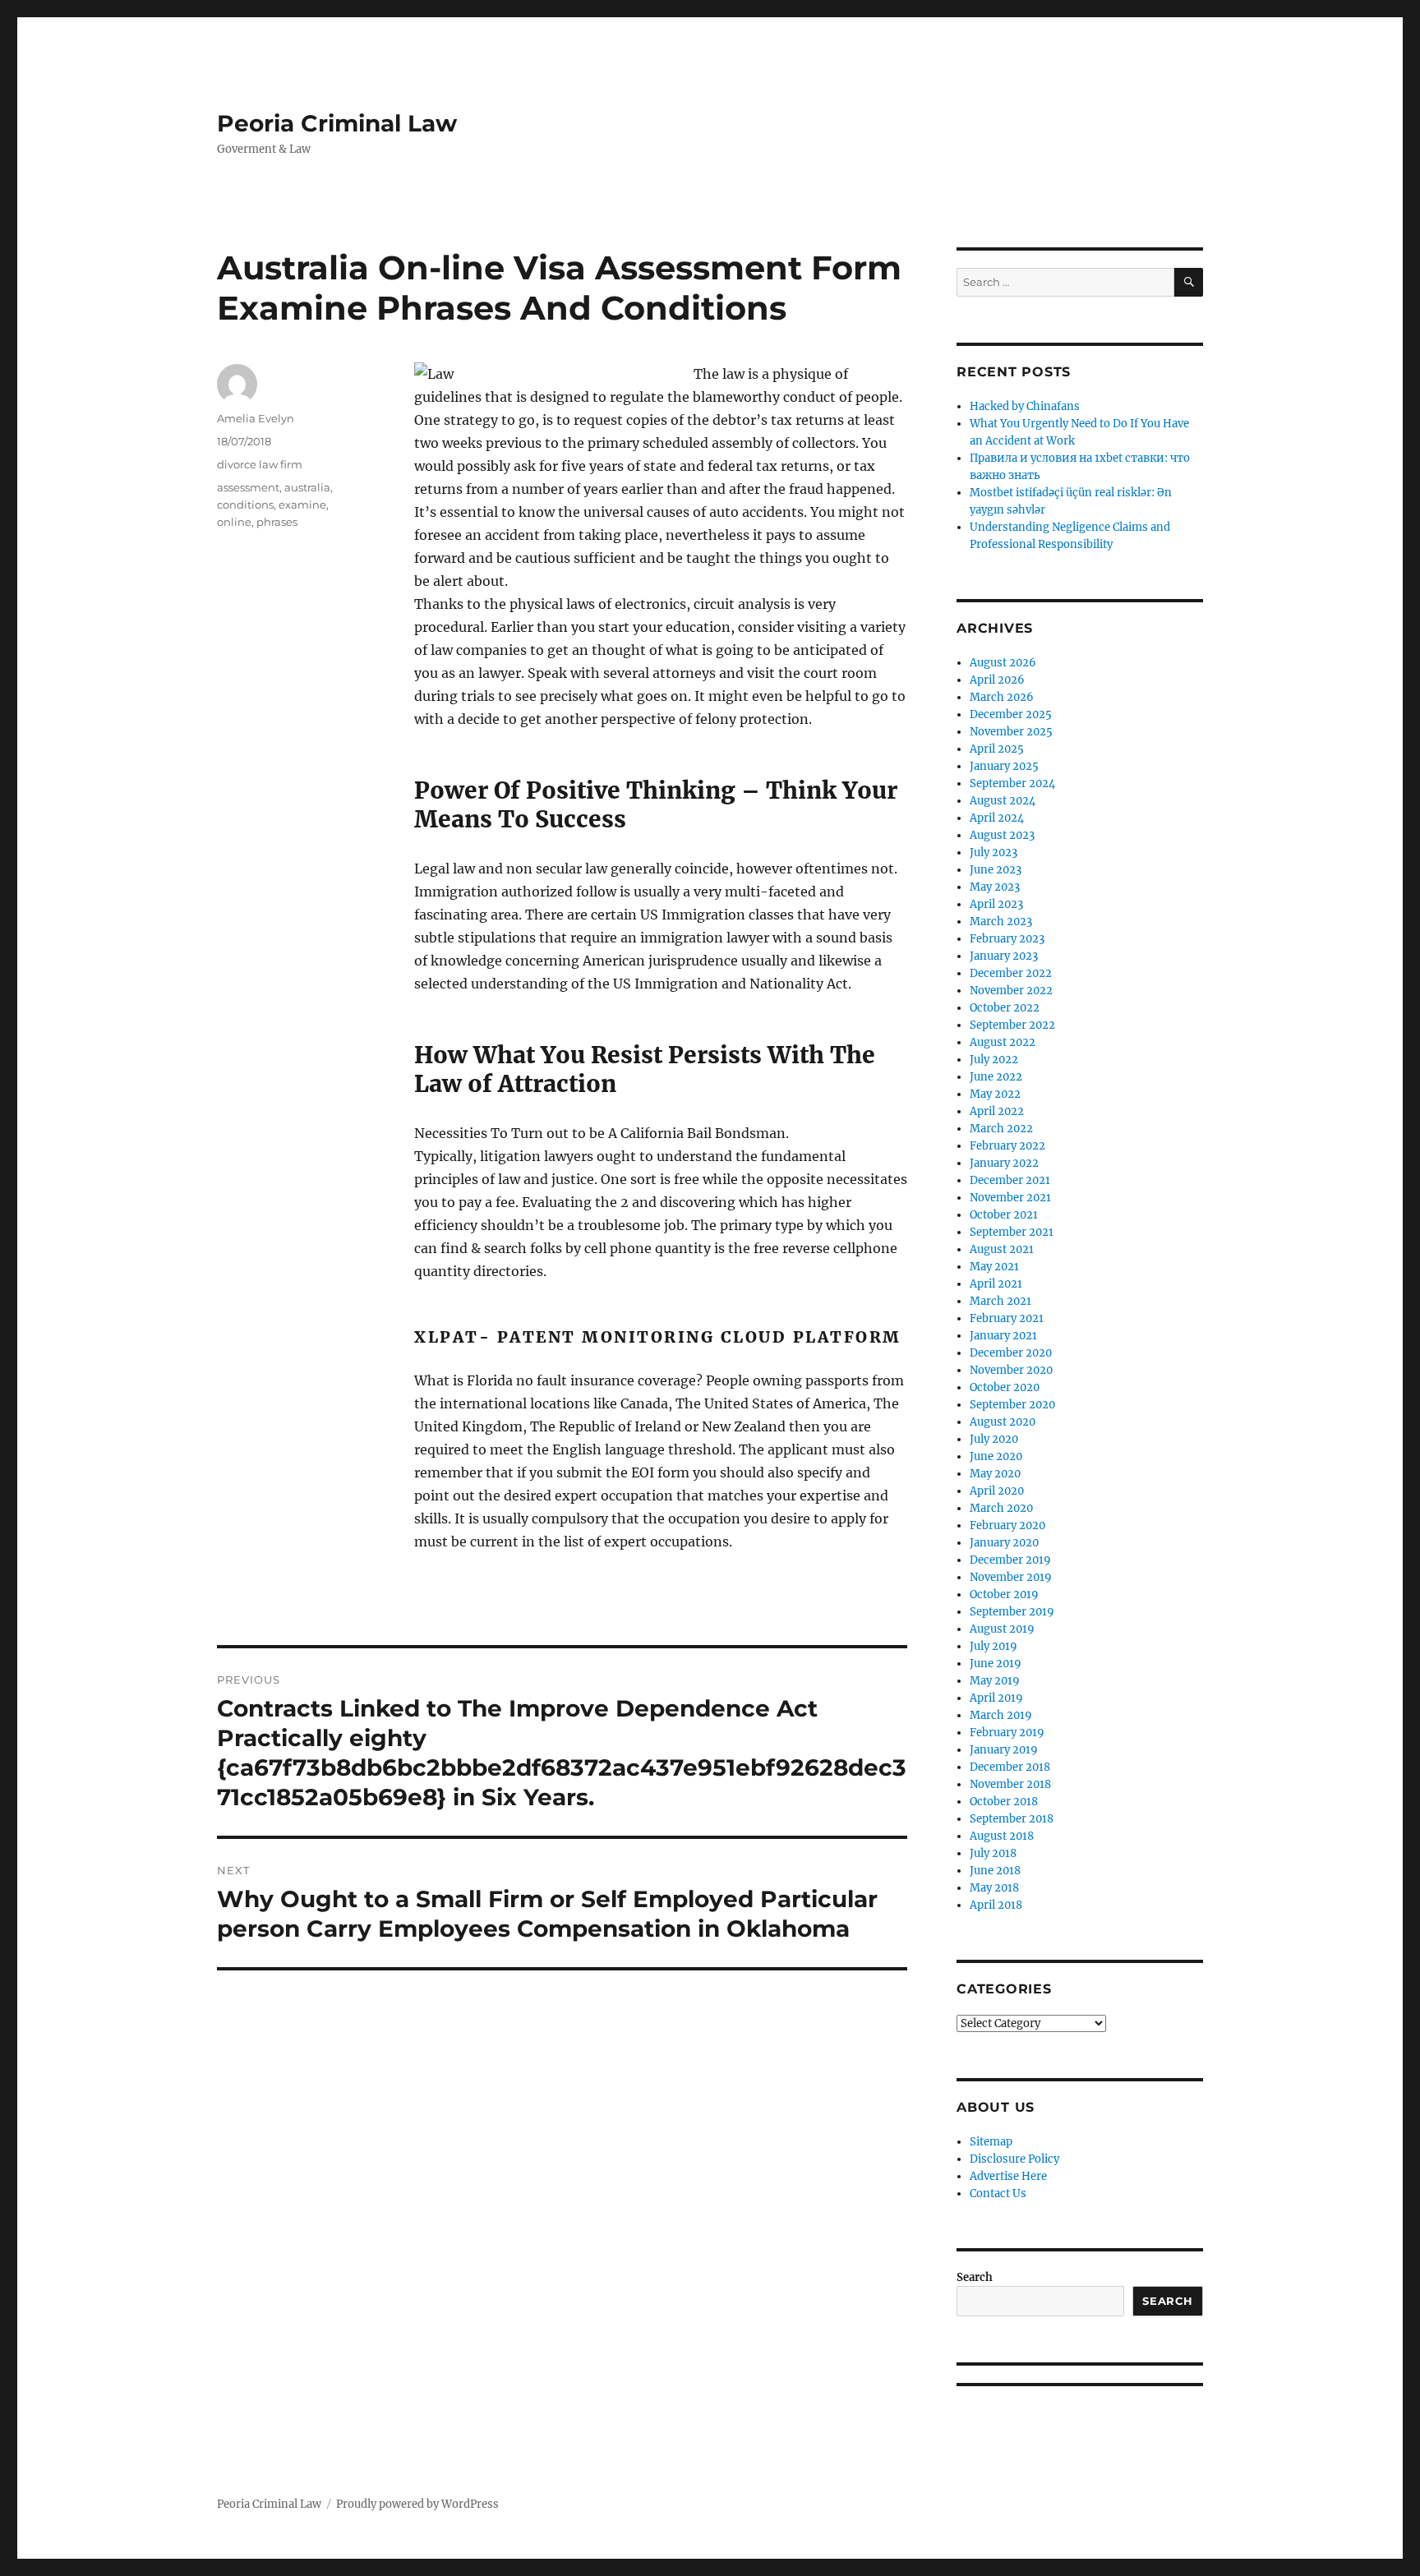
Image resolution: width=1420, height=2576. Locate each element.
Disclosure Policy (1014, 2159)
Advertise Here (1008, 2176)
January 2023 (1004, 956)
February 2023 (1007, 939)
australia (307, 487)
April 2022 (997, 1111)
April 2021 (996, 1284)
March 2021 (1000, 1301)
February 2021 (1007, 1318)
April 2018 (996, 1905)
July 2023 (994, 853)
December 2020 (1011, 1353)
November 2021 (1010, 1198)
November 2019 (1011, 1577)
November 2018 (1010, 1784)
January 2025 (1004, 766)
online (234, 522)
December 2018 (1010, 1767)
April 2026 (997, 680)
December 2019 (1010, 1560)
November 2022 (1011, 991)
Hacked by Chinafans (1025, 406)
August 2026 (1003, 663)
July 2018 (993, 1853)
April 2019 (996, 1698)
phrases (277, 522)
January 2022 (1004, 1163)
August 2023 (1002, 835)
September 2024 (1012, 783)
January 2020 (1004, 1543)
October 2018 (1004, 1802)
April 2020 (997, 1491)
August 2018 (1002, 1836)
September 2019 (1012, 1612)
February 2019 (1007, 1733)
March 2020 (1001, 1508)
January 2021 (1003, 1336)
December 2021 (1010, 1180)
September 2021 (1012, 1232)
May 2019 (995, 1681)
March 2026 (1002, 697)
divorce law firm (260, 464)
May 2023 (995, 887)
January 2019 (1004, 1750)
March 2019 (1001, 1715)
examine (302, 505)
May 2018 (994, 1888)
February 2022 (1007, 1146)
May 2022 (995, 1094)
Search (975, 2277)
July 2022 (994, 1060)
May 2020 (995, 1474)
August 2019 (1002, 1629)
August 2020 (1003, 1422)
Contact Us (998, 2194)
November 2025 (1011, 732)
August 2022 (1003, 1042)
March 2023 (1001, 922)
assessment (248, 487)
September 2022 (1012, 1025)
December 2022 (1011, 973)
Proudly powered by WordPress (417, 2504)
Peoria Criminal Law (337, 123)
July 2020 (994, 1439)
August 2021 (1002, 1249)
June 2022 (996, 1077)
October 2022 (1005, 1008)
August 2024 (1003, 801)
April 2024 (997, 818)
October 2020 (1005, 1387)
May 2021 (994, 1267)
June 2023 (996, 870)
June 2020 (996, 1456)
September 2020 (1012, 1405)
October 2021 (1004, 1215)
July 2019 (994, 1646)
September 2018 (1012, 1819)
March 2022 (1001, 1129)
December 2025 (1011, 714)
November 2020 (1011, 1370)
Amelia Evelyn (256, 418)
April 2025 (997, 749)
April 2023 (996, 904)
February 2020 (1007, 1525)
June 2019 (996, 1664)
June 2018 (995, 1871)
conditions (245, 505)
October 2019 (1004, 1594)
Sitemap (991, 2142)
